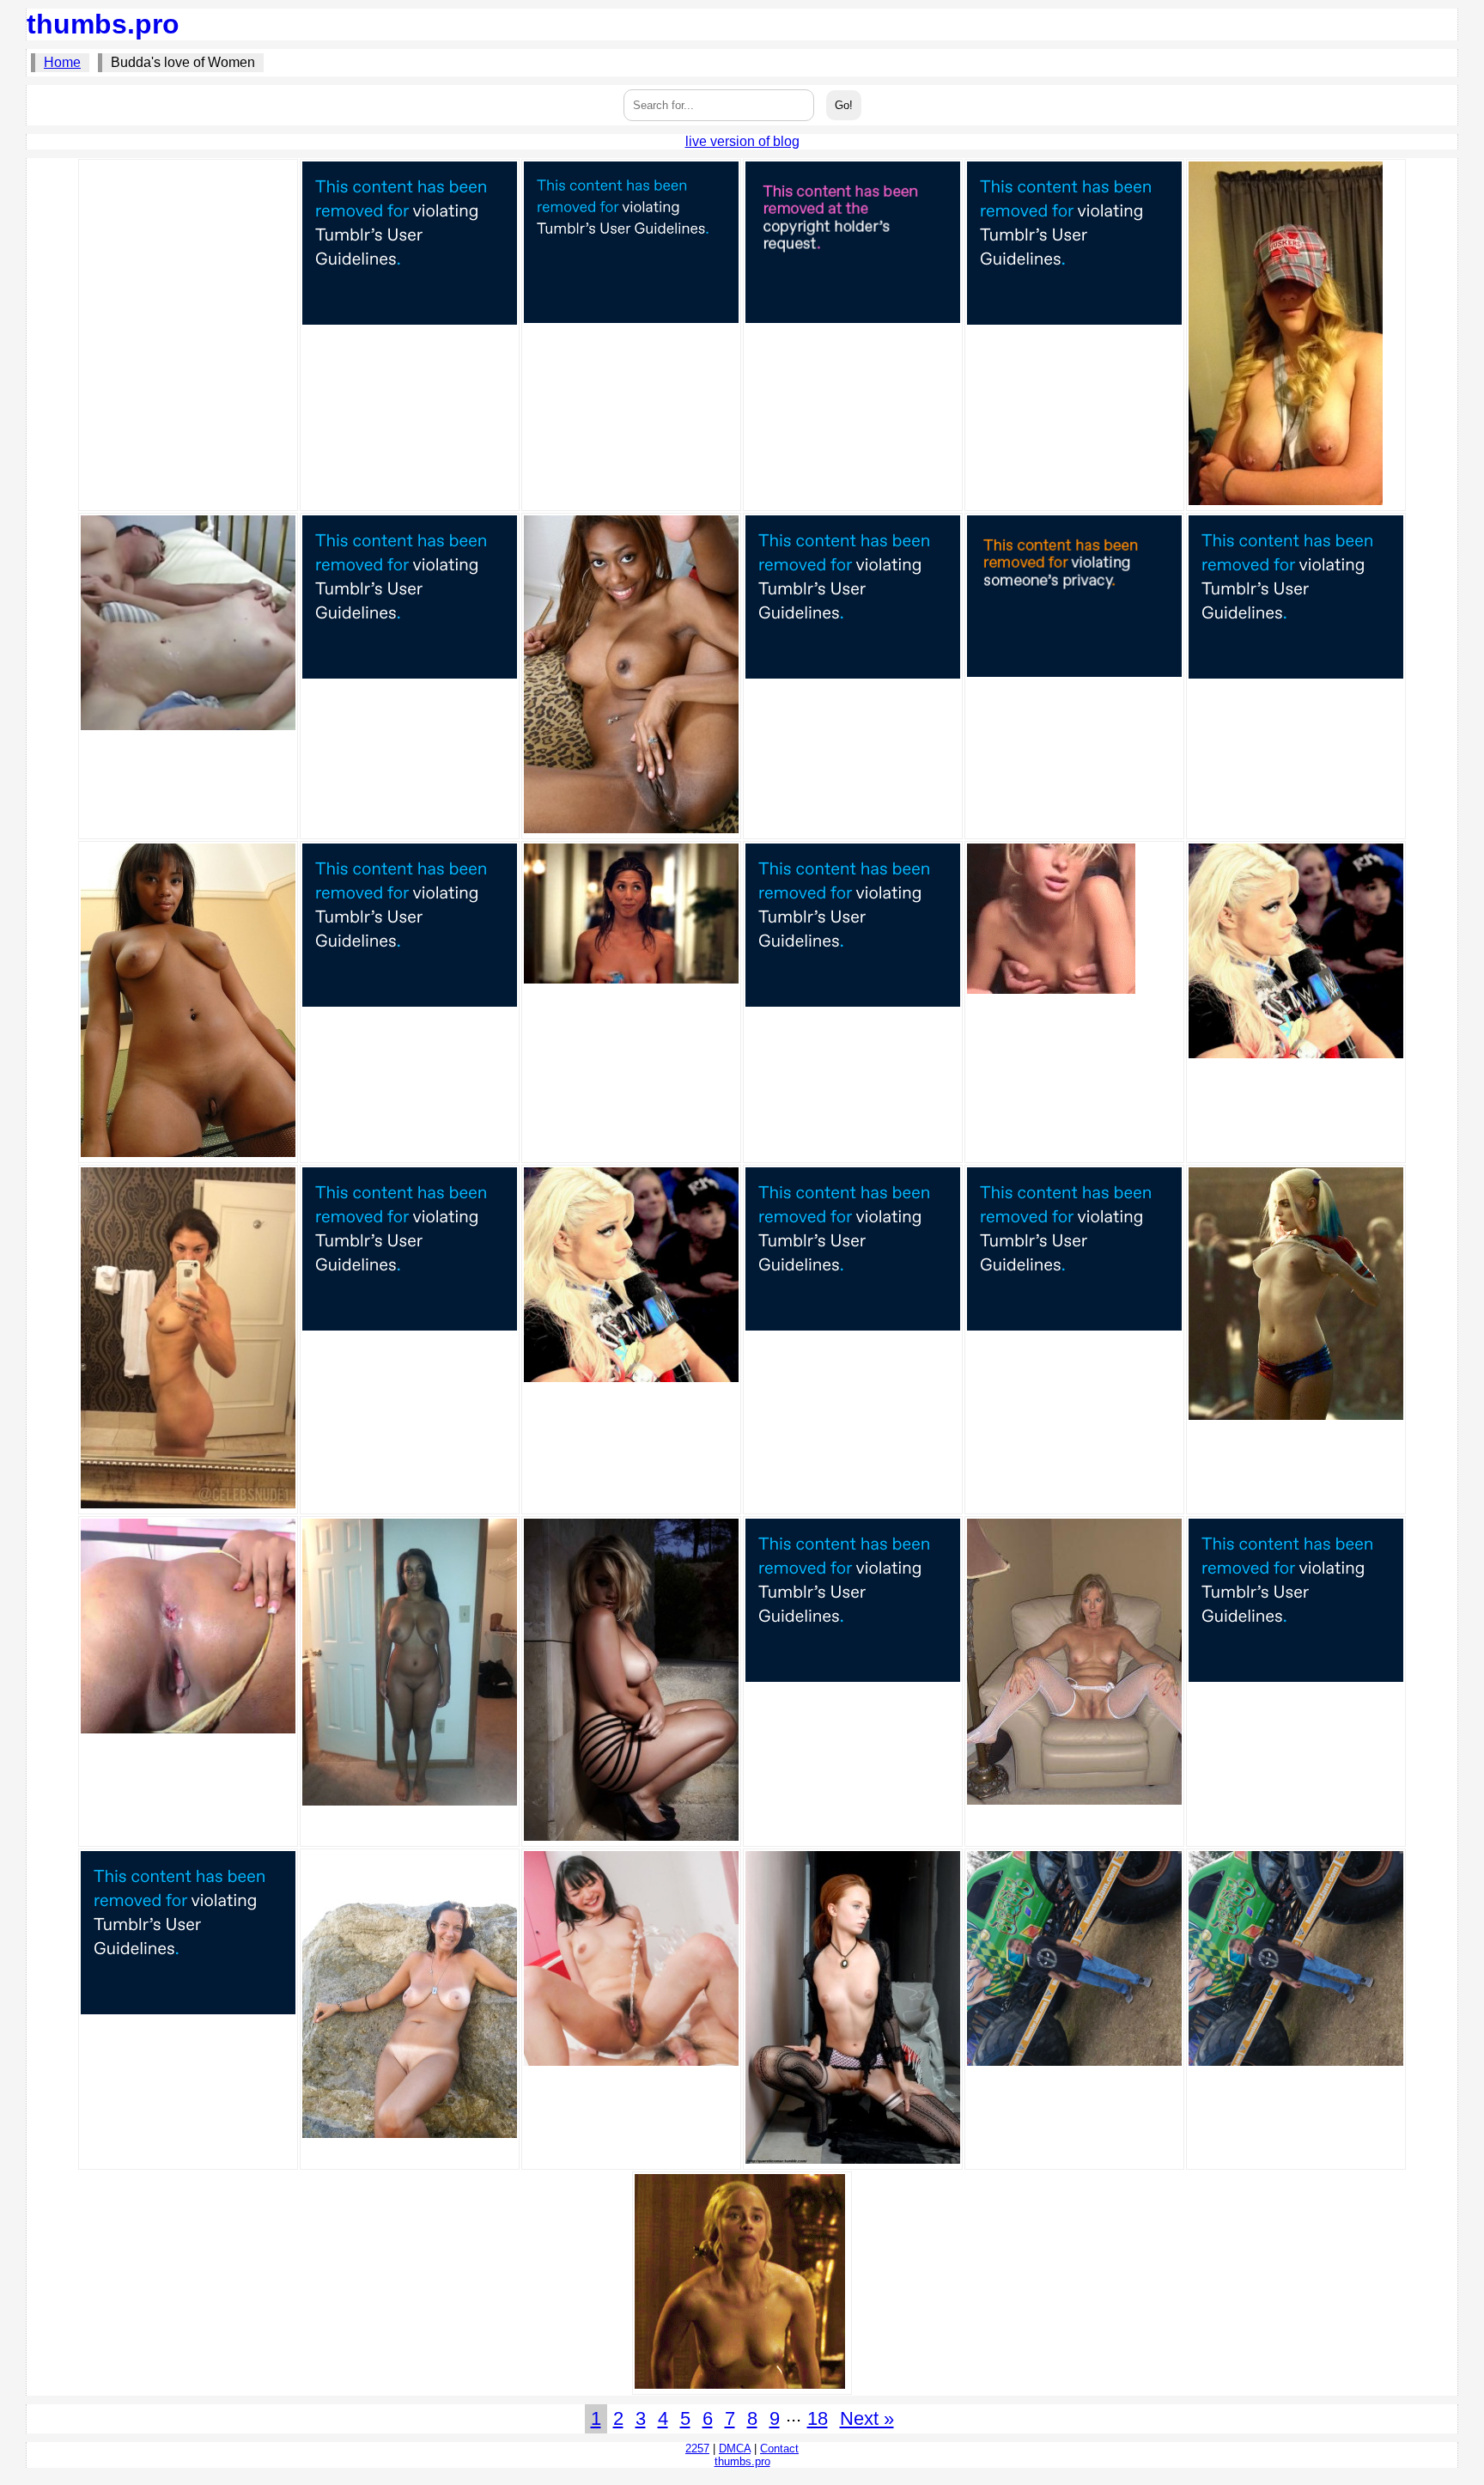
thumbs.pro (103, 24)
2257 (697, 2448)
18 (818, 2418)
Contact (779, 2448)
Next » (867, 2418)
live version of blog (742, 141)
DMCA (735, 2448)
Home (62, 62)
